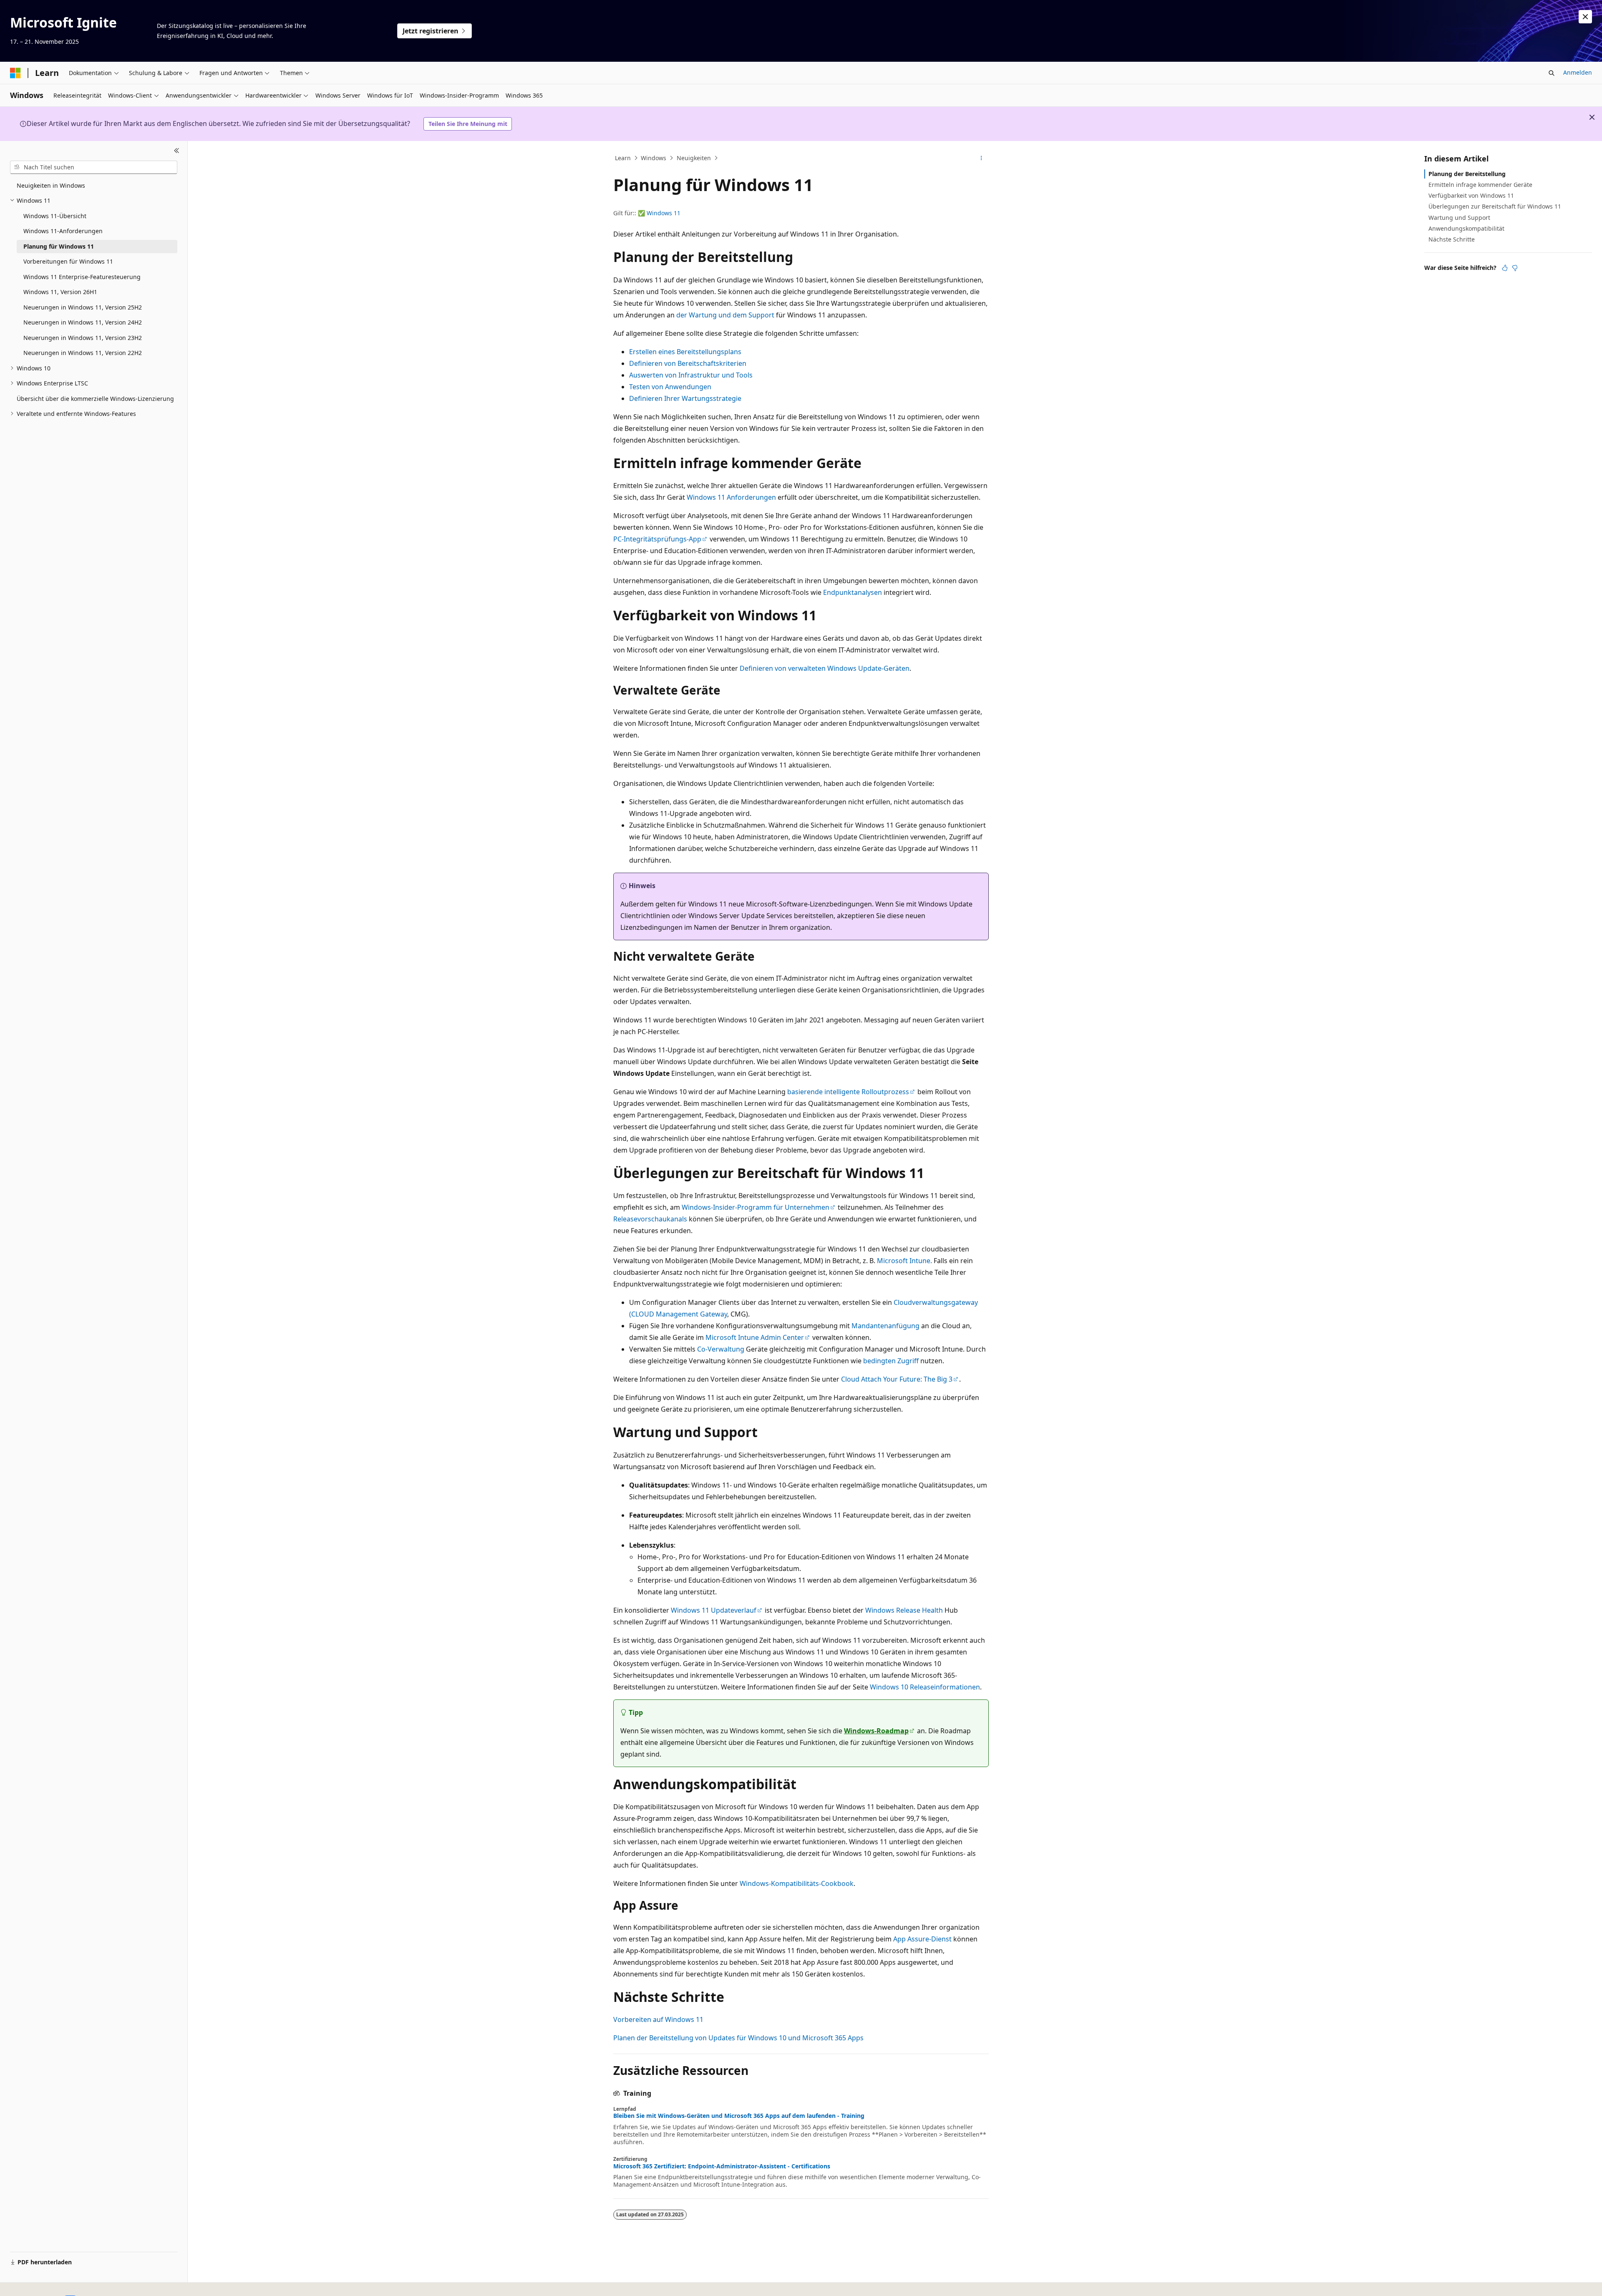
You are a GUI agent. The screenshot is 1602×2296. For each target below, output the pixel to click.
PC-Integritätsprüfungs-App (657, 539)
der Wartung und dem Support (725, 315)
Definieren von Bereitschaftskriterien (688, 363)
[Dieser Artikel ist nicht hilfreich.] (1515, 268)
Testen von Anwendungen (670, 387)
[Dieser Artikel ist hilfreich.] (1505, 268)
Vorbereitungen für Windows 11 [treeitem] (68, 261)
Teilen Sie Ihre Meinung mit (468, 124)
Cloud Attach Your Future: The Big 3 (897, 1379)
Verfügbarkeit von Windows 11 (1471, 195)
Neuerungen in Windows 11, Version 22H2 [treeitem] (83, 353)
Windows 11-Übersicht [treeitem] (55, 216)
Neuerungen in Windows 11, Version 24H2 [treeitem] (83, 322)
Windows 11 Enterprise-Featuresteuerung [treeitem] (82, 277)
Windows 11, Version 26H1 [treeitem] (60, 292)
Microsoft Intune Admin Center (755, 1337)
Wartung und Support (1459, 218)
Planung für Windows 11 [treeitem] (59, 246)
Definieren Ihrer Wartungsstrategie (685, 398)
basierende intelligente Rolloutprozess (848, 1092)
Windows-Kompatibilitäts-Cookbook (797, 1883)
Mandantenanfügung (885, 1326)
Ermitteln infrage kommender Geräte (1480, 185)
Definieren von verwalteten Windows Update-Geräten (825, 668)
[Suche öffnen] (1552, 73)
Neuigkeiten (694, 158)
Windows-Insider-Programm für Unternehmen (756, 1207)
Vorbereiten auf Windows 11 (658, 2019)
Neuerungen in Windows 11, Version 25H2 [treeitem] (83, 307)
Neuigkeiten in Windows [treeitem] (51, 185)
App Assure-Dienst (922, 1939)
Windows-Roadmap (876, 1731)
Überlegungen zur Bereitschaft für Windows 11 (1495, 206)
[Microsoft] (15, 73)
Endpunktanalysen (853, 592)
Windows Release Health (904, 1610)
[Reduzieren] (177, 151)
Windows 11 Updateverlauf (714, 1610)
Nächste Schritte (1452, 239)
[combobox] (94, 167)
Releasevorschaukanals (650, 1219)
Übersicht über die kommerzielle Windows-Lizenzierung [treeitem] (95, 399)
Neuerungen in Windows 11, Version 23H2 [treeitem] (83, 338)
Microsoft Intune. (904, 1261)
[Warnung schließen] (1585, 17)
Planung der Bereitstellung (1467, 174)
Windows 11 (664, 213)
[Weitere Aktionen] (981, 158)
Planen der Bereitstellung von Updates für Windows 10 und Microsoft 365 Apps (738, 2038)
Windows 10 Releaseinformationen (925, 1687)
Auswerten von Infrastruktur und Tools (691, 375)
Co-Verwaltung (721, 1349)
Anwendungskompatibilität (1466, 228)
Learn (623, 158)
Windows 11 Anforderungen (731, 497)
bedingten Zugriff (891, 1361)
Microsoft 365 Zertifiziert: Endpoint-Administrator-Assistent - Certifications (722, 2166)
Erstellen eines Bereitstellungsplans (685, 352)
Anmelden (1578, 72)
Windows (654, 158)
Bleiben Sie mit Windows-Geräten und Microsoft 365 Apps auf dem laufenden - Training (739, 2116)
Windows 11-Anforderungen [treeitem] (63, 231)
